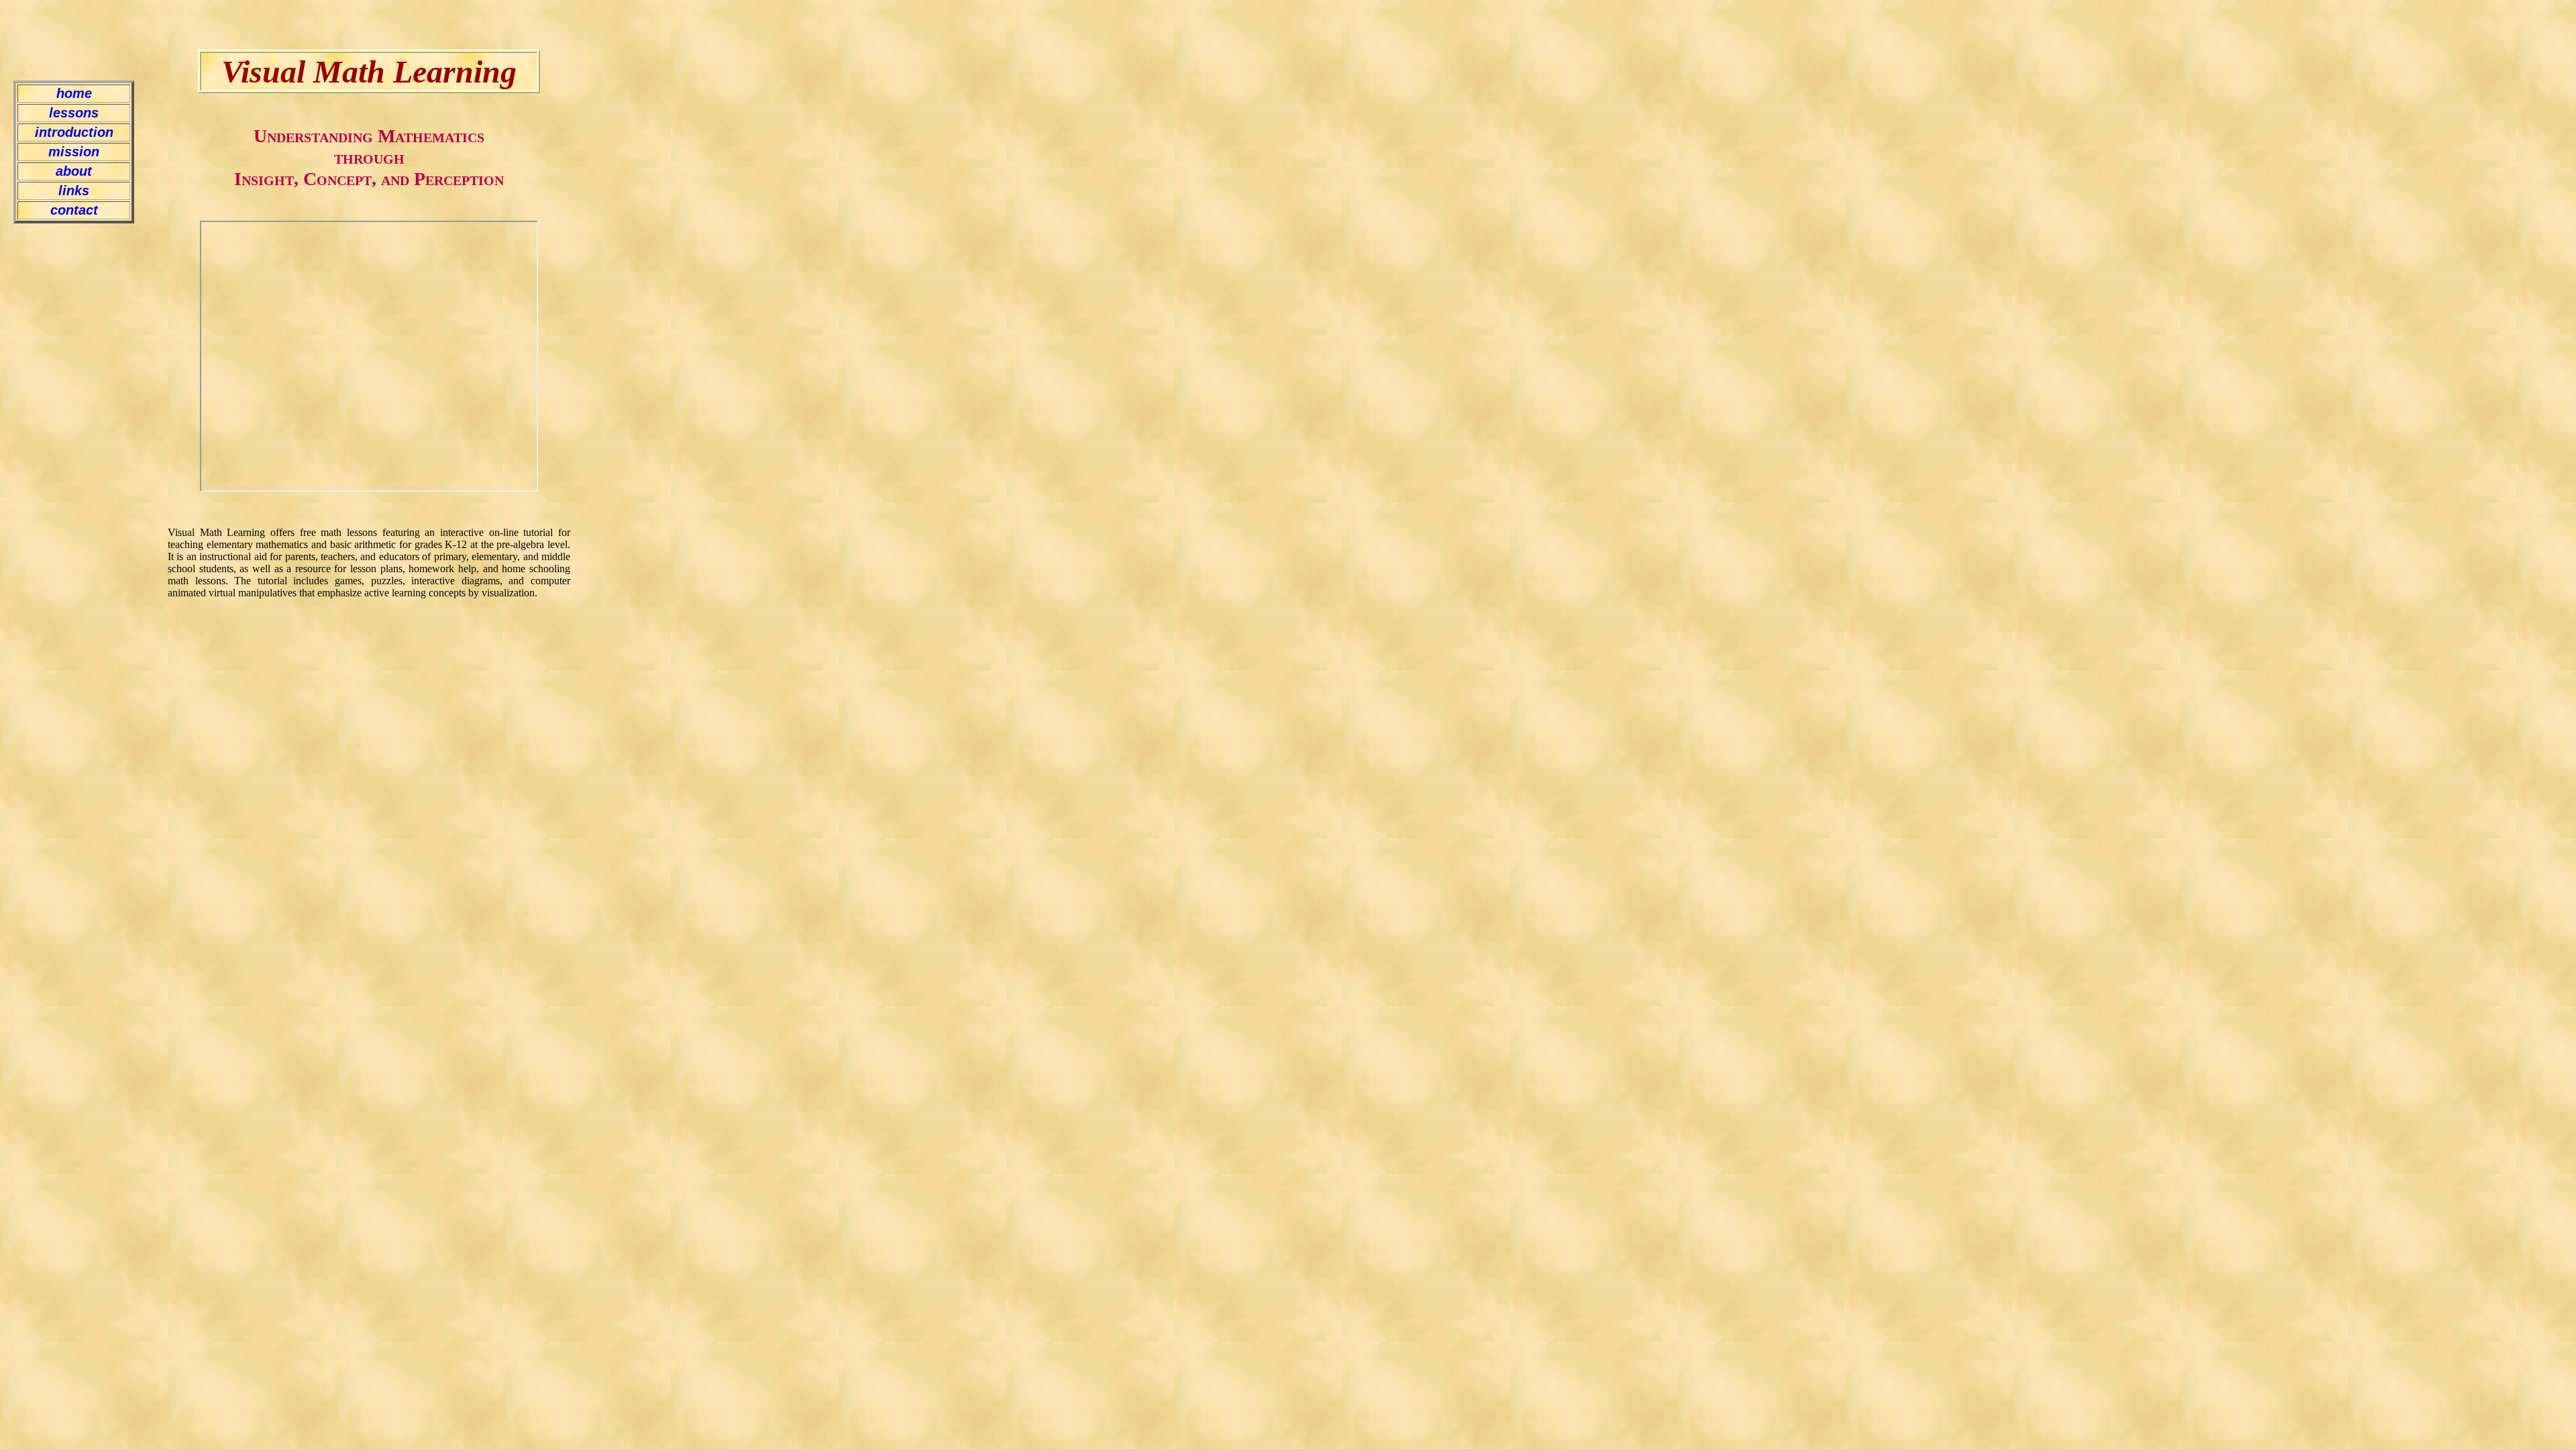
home (74, 93)
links (74, 191)
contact (74, 210)
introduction (74, 132)
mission (74, 152)
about (74, 171)
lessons (74, 113)
